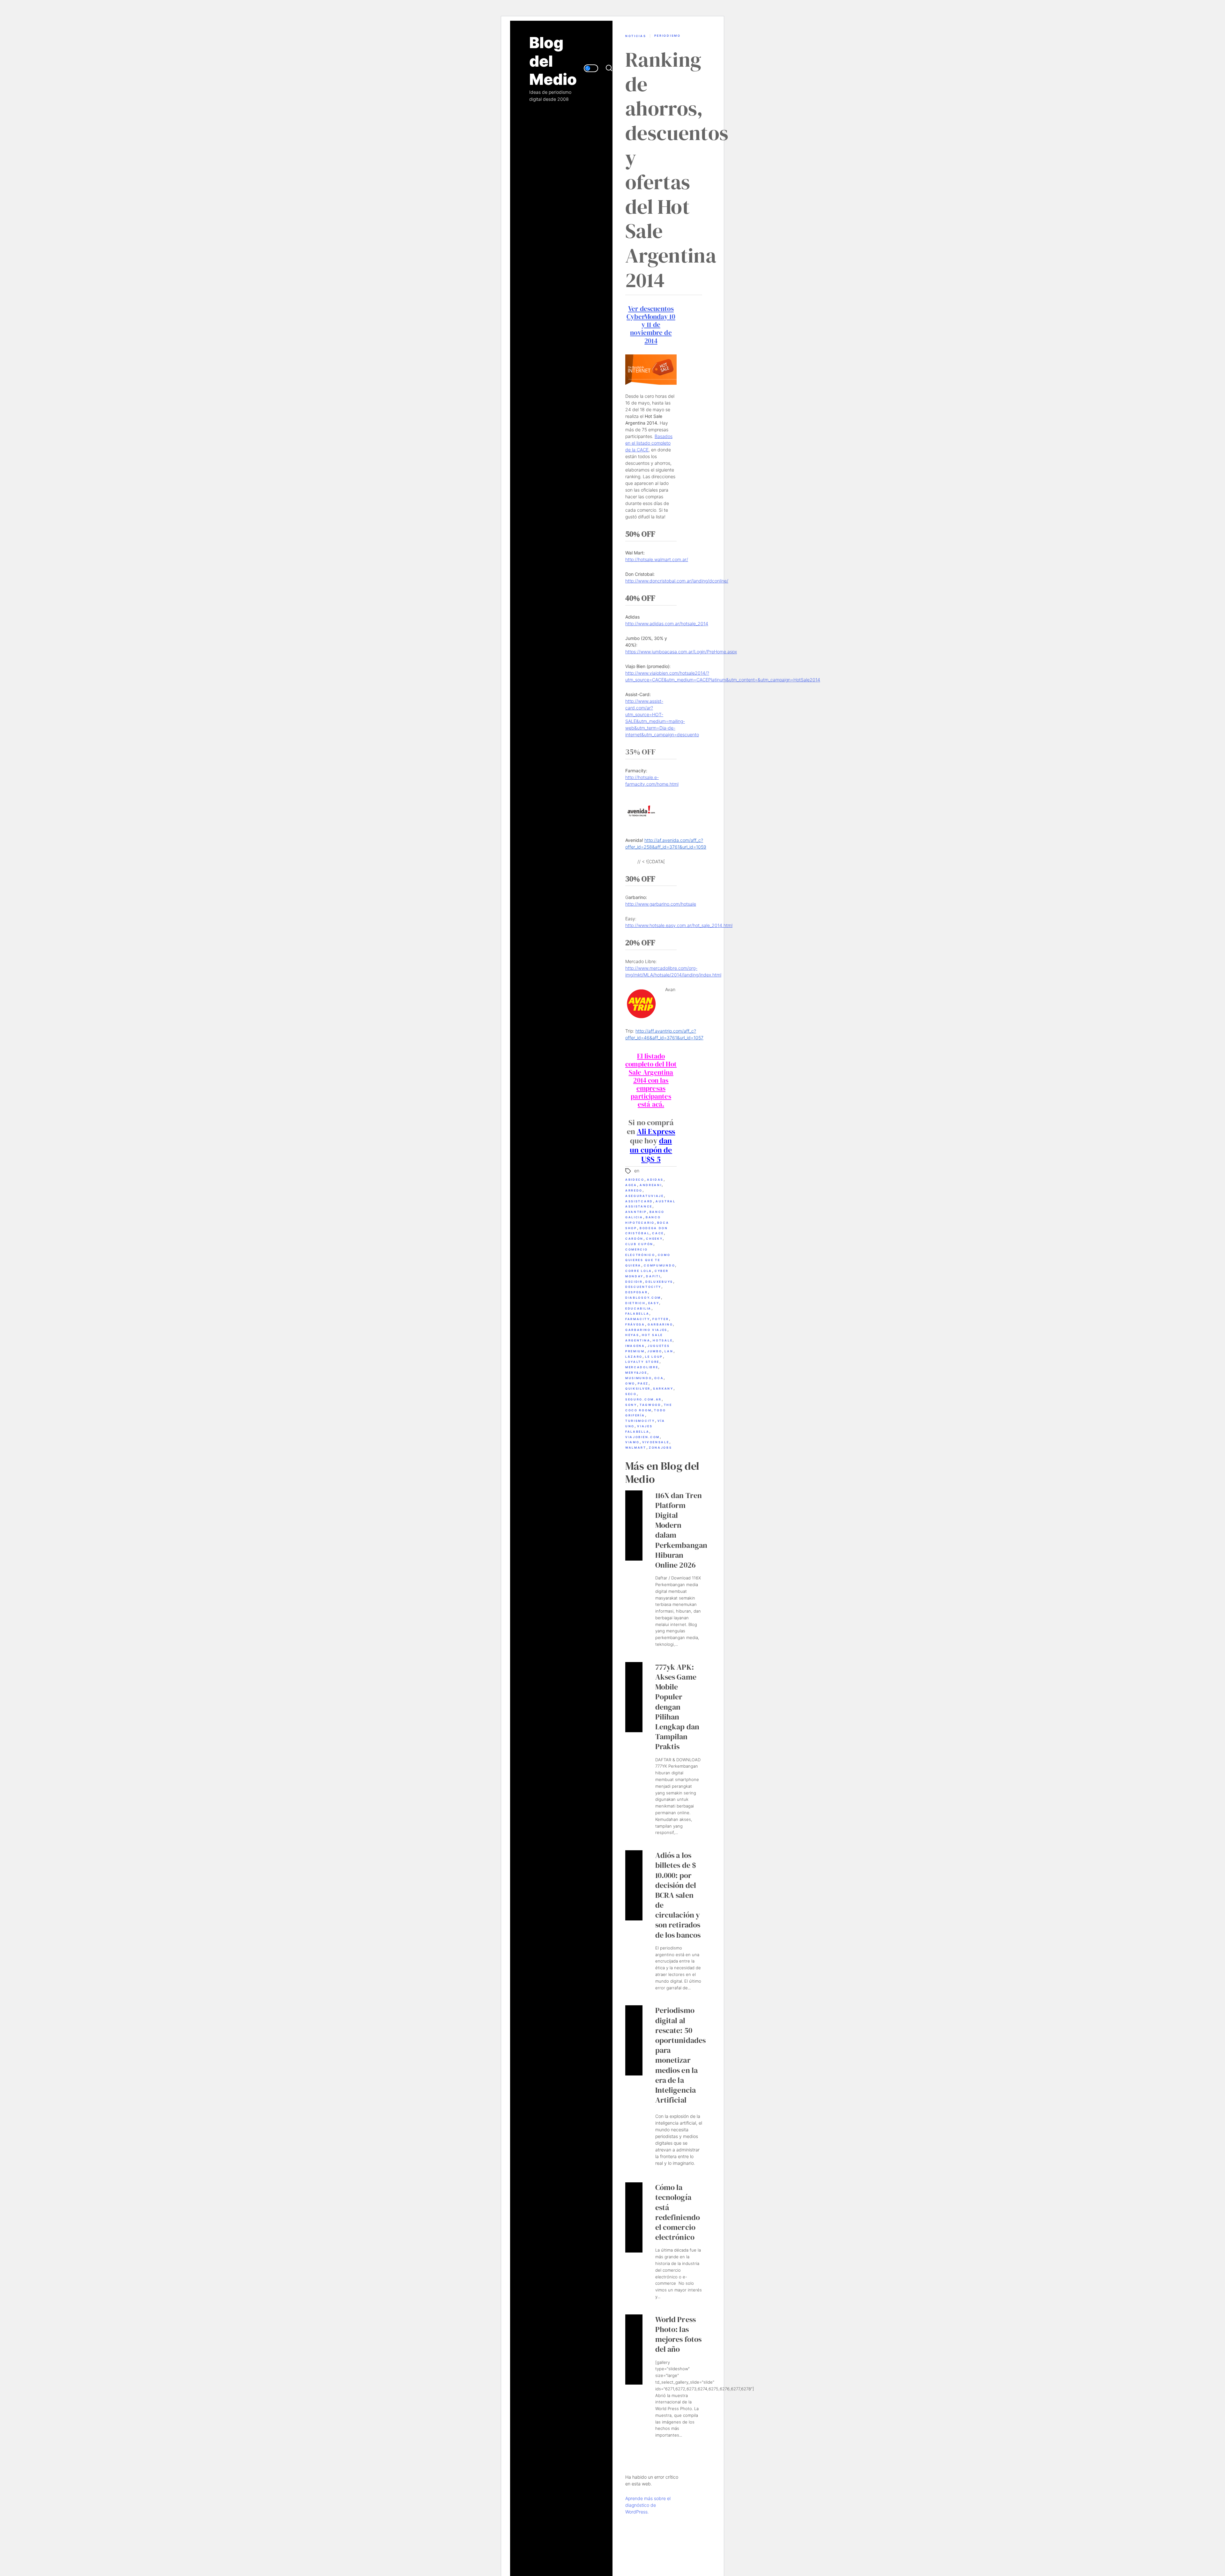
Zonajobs (661, 1448)
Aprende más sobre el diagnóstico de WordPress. (648, 2505)
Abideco (635, 1180)
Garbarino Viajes (646, 1330)
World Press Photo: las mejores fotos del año (679, 2334)
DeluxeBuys (659, 1282)
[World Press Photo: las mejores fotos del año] (634, 2350)
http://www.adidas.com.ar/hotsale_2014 (667, 624)
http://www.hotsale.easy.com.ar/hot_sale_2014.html (679, 925)
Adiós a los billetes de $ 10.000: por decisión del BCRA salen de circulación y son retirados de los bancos (678, 1895)
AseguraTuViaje (645, 1196)
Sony (631, 1405)
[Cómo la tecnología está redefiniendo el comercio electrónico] (634, 2217)
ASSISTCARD (639, 1201)
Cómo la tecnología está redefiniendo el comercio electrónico (678, 2212)
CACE (658, 1233)
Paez (643, 1383)
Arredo (634, 1190)
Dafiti (653, 1276)
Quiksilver (638, 1388)
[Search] (609, 68)
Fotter (661, 1319)
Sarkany (663, 1388)
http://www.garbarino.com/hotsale (661, 904)
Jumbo (655, 1351)
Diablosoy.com (643, 1298)
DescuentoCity (643, 1287)
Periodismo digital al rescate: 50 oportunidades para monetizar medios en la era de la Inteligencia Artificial (681, 2055)
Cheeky (654, 1239)
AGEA (631, 1185)
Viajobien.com (642, 1437)
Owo (630, 1383)
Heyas (632, 1335)
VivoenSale (656, 1442)
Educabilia (638, 1308)
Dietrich (635, 1303)
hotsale (663, 1340)
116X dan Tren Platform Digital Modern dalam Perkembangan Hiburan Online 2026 (681, 1530)
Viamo (632, 1442)
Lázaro (634, 1357)
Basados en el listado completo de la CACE (649, 443)
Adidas (655, 1180)
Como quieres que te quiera (648, 1260)
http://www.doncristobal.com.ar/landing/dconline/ (677, 581)
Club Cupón (639, 1244)
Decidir (634, 1282)
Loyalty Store (642, 1362)
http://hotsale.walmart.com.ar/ (657, 559)
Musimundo (638, 1378)
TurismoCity (640, 1421)
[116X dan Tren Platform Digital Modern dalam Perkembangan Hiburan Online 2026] (634, 1526)
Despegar (637, 1292)
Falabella (637, 1314)
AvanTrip (636, 1212)
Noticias (636, 36)
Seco (631, 1394)
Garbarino (660, 1324)
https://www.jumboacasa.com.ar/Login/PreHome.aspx (681, 652)
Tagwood (650, 1405)
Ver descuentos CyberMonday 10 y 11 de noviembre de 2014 (651, 325)
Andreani (651, 1185)
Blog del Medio (553, 61)
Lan (669, 1351)
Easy (654, 1303)
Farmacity (638, 1319)
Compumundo (659, 1265)
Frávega (635, 1324)
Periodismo (668, 36)
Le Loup (654, 1357)
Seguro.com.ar (643, 1399)
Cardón (634, 1239)
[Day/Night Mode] (591, 68)
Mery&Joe (636, 1373)
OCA (659, 1378)
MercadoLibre (642, 1367)
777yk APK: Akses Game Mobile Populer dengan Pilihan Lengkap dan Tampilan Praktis (677, 1707)
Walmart (636, 1448)
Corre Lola (639, 1271)
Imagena (635, 1346)
